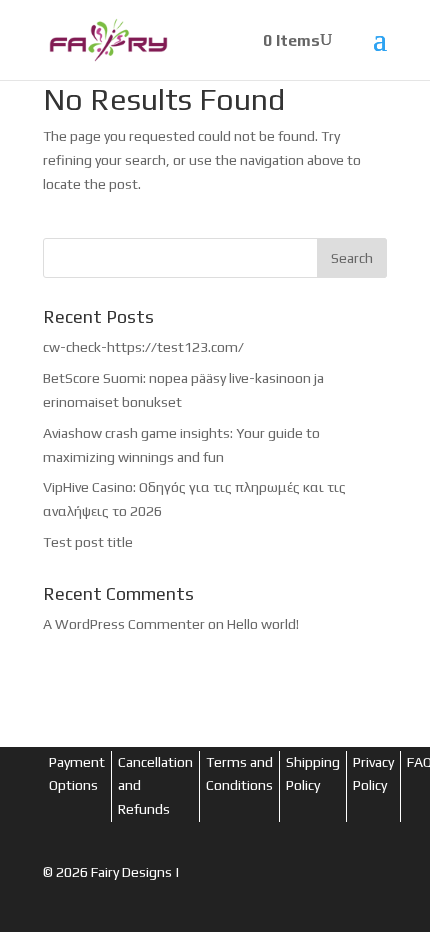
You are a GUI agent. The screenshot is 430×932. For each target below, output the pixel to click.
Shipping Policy (313, 774)
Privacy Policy (373, 774)
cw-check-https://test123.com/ (143, 347)
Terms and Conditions (239, 774)
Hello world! (263, 624)
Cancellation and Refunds (155, 786)
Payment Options (77, 774)
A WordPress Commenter (124, 624)
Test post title (88, 542)
